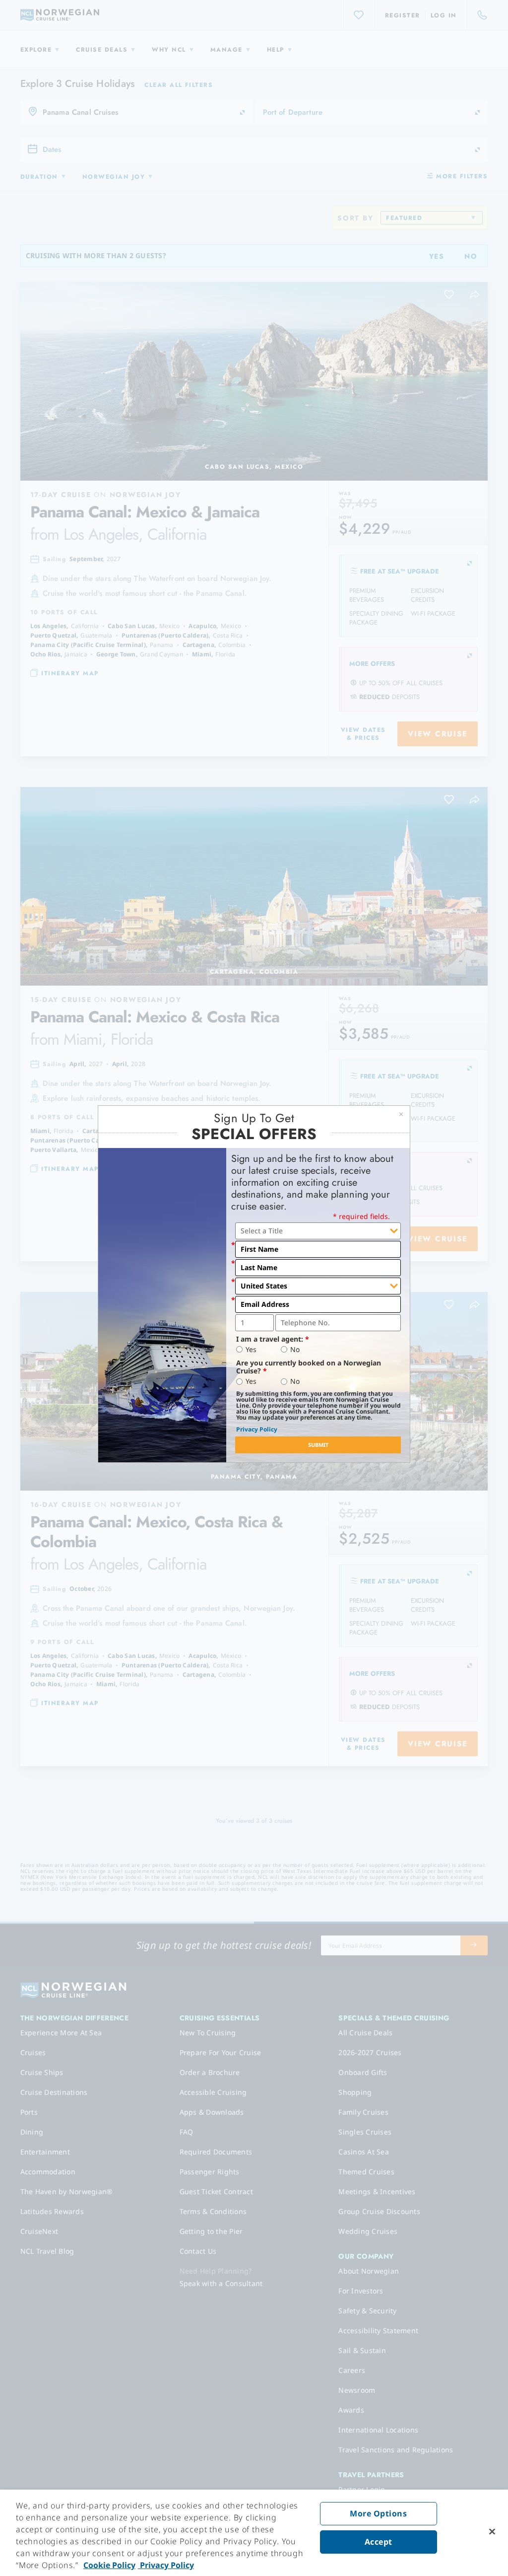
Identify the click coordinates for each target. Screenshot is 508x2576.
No (295, 1350)
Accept (379, 2542)
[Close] (492, 2532)
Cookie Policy (109, 2565)
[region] (254, 2533)
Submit (318, 1445)
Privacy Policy (257, 1429)
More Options (378, 2513)
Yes (251, 1350)
